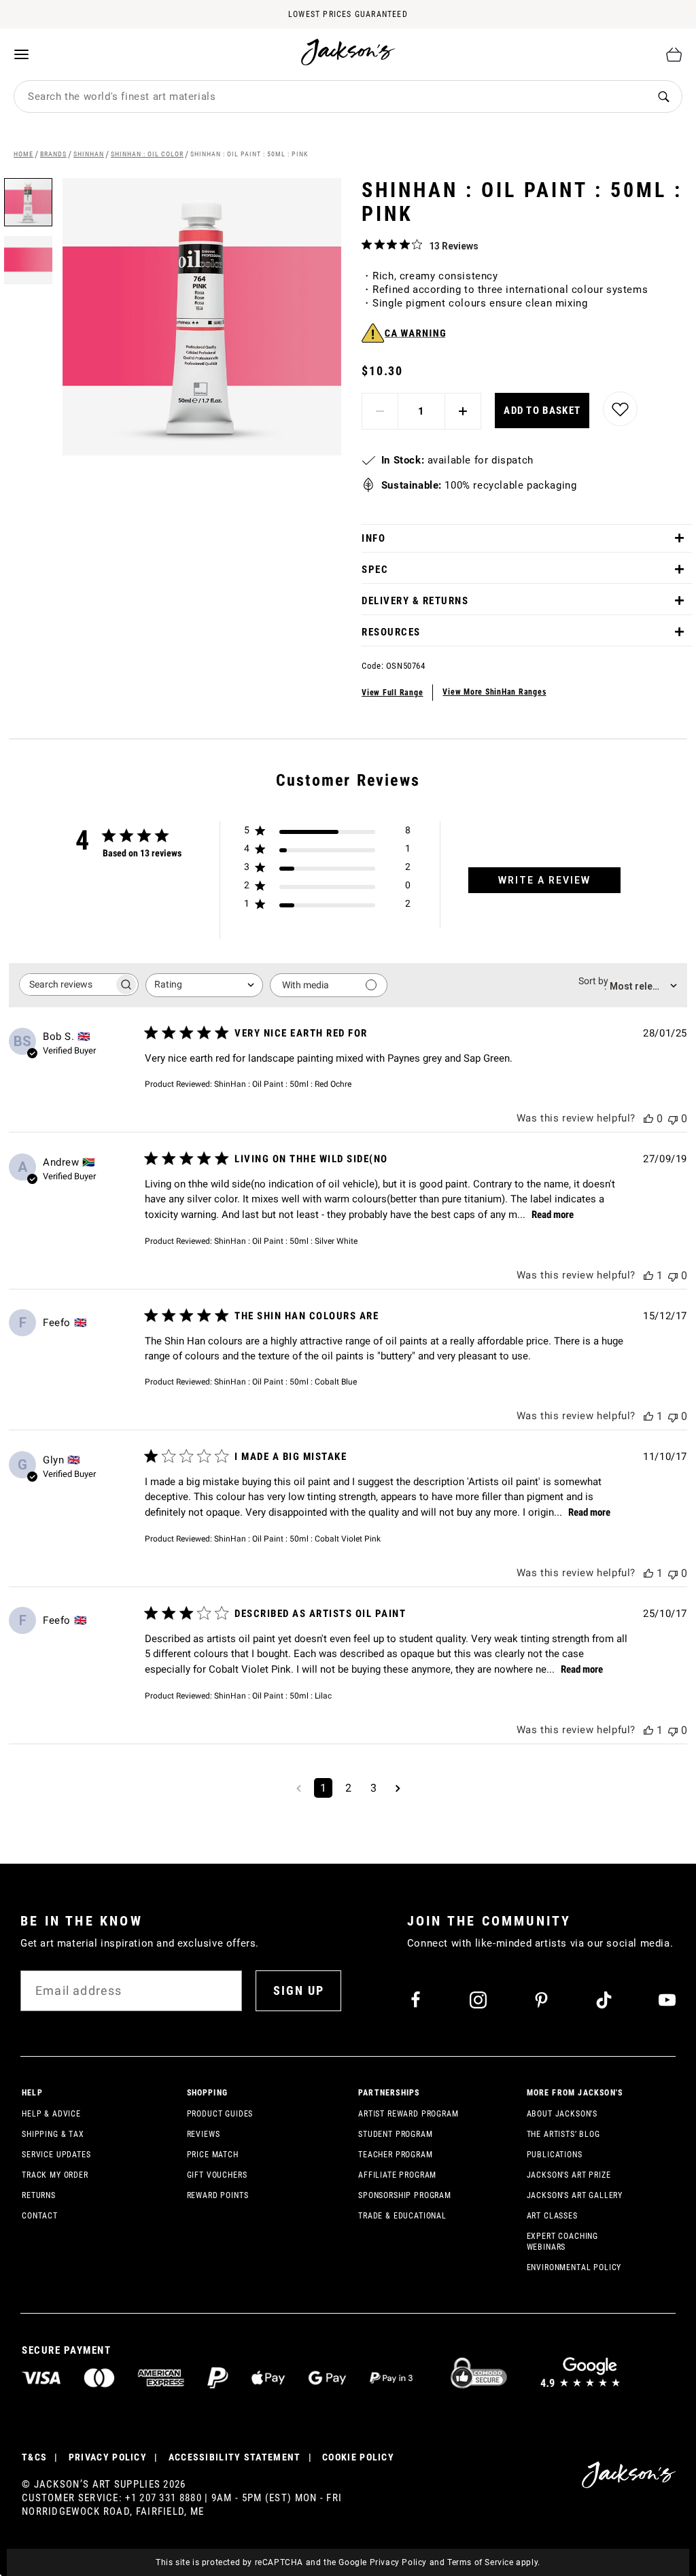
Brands (53, 154)
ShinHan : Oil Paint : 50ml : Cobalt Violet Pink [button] (297, 1539)
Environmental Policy (574, 2267)
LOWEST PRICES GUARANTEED (348, 14)
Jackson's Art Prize (569, 2175)
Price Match (213, 2155)
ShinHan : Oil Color (147, 154)
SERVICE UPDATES (56, 2155)
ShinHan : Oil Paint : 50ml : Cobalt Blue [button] (285, 1382)
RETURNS (39, 2195)
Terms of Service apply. (494, 2562)
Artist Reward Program (408, 2114)
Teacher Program (396, 2155)
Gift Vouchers (217, 2175)
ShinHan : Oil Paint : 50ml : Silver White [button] (286, 1241)
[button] (28, 255)
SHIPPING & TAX (53, 2134)
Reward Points (218, 2195)
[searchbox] (67, 985)
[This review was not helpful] (673, 1118)
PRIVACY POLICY (108, 2457)
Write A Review (544, 880)
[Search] (663, 97)
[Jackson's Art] (349, 52)
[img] (367, 244)
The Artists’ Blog (563, 2134)
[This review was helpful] (648, 1118)
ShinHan (89, 154)
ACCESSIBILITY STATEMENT (235, 2457)
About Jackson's (562, 2114)
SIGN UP (299, 1990)
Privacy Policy (398, 2562)
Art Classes (552, 2216)
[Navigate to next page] (398, 1788)
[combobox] (330, 97)
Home (23, 154)
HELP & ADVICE (51, 2114)
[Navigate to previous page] (299, 1788)
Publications (555, 2155)
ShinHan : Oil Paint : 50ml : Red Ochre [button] (283, 1084)
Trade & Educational (402, 2216)
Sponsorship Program (405, 2195)
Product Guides (220, 2114)
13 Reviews (454, 246)
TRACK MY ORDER (55, 2175)
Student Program (396, 2134)
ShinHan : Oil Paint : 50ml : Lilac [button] (273, 1696)
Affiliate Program (397, 2175)
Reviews (204, 2134)
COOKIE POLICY (358, 2457)
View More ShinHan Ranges (494, 692)
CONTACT (40, 2216)
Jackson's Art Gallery (575, 2195)
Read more (553, 1215)
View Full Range (392, 693)
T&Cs (34, 2457)
